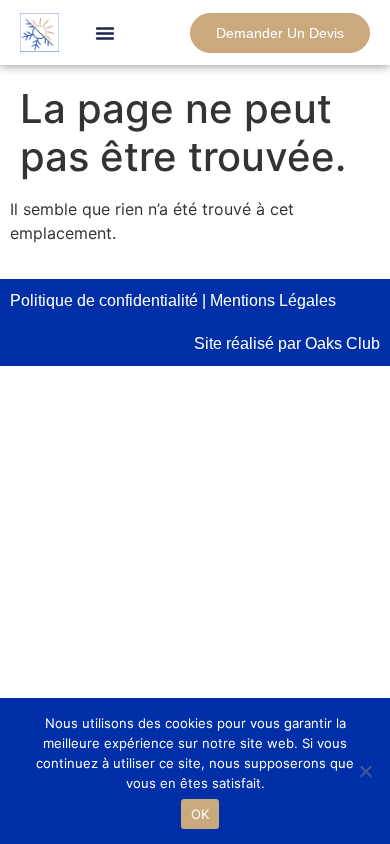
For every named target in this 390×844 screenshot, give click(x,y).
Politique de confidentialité (104, 300)
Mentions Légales (273, 300)
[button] (105, 33)
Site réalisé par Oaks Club (287, 343)
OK (200, 814)
